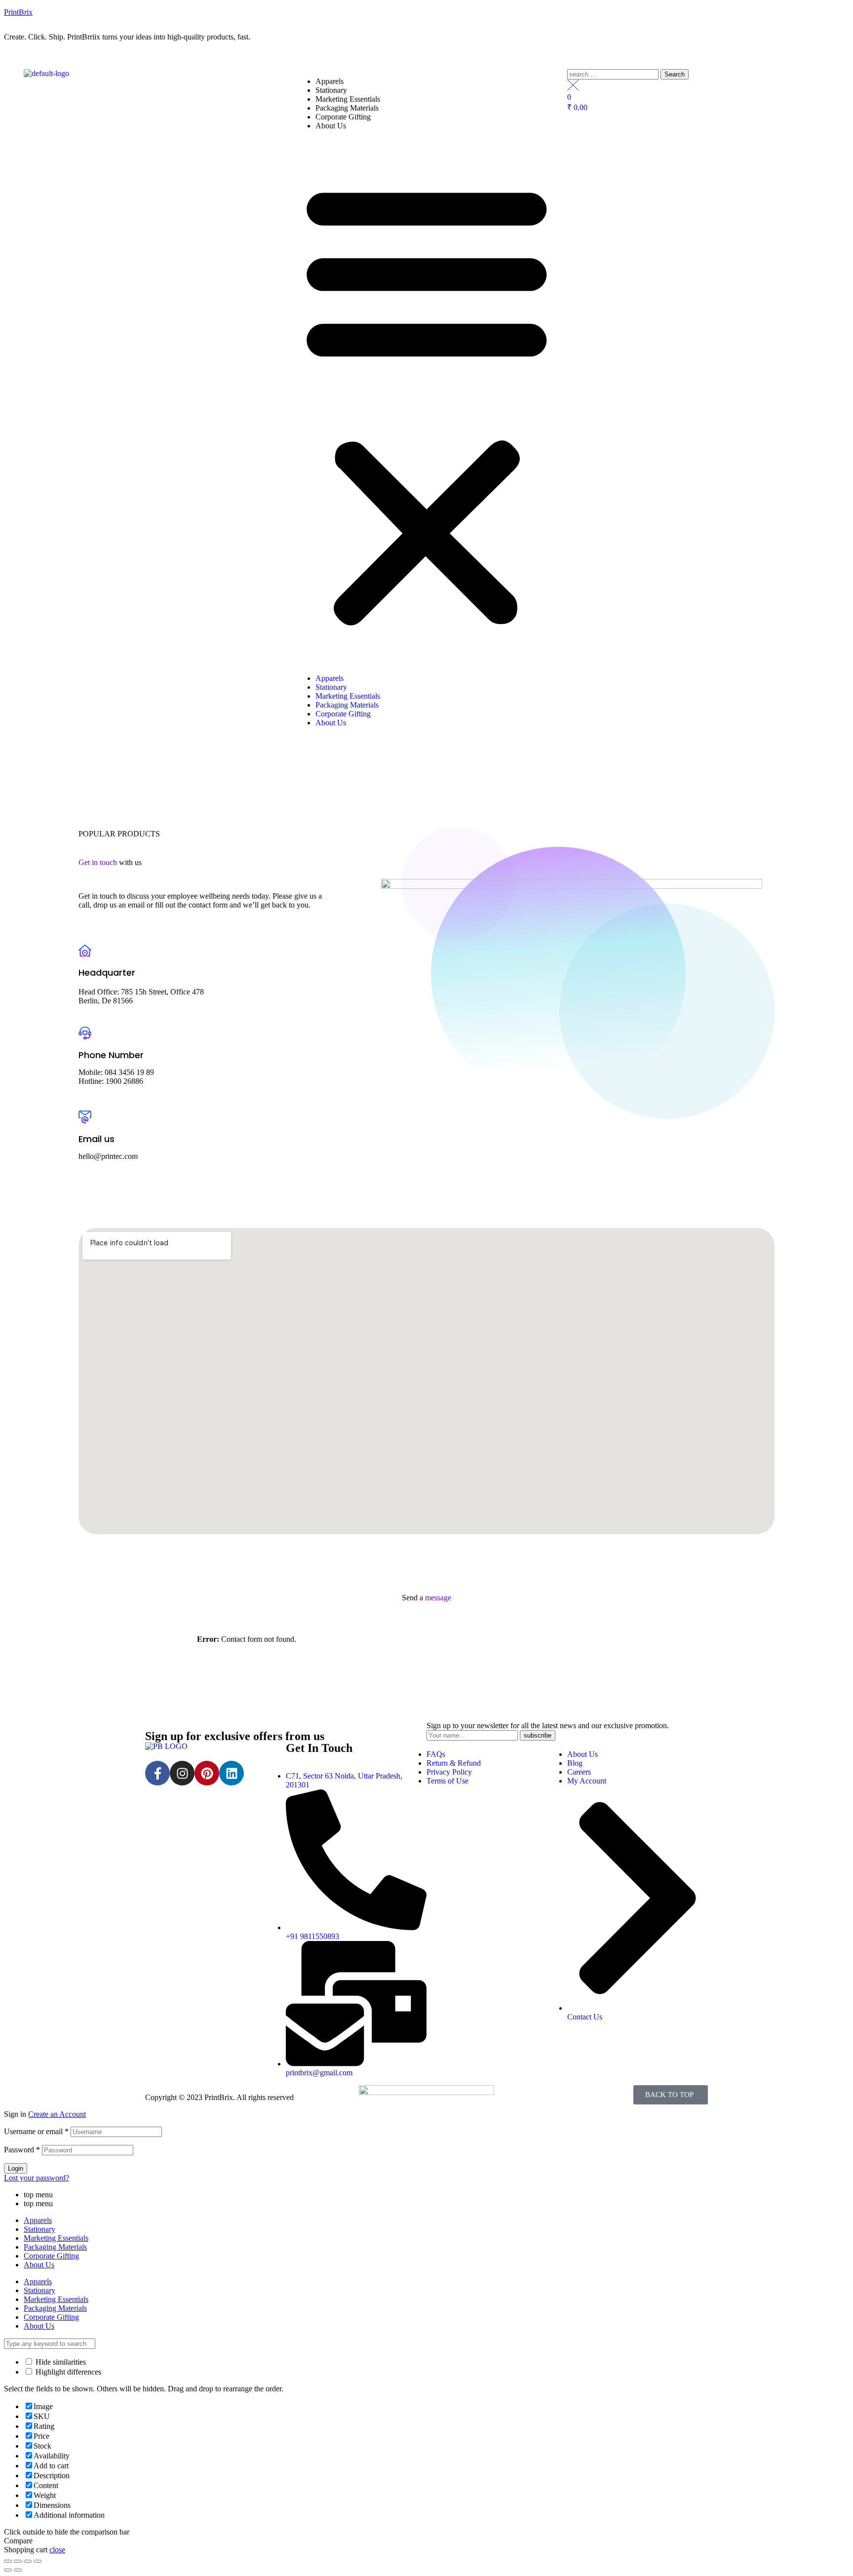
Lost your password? (37, 2178)
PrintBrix (18, 12)
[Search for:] (614, 74)
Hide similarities (60, 2362)
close (57, 2550)
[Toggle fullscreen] (28, 2561)
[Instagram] (182, 1773)
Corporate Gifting (343, 117)
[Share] (18, 2561)
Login (16, 2168)
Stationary (331, 90)
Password (22, 2150)
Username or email (36, 2131)
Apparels (330, 81)
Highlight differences (67, 2372)
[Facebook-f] (157, 1773)
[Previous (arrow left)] (8, 2570)
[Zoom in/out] (38, 2561)
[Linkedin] (232, 1773)
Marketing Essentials (348, 99)
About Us (331, 126)
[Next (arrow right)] (18, 2570)
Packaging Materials (347, 108)
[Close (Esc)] (8, 2561)
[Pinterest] (207, 1773)
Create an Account (57, 2114)
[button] (427, 402)
